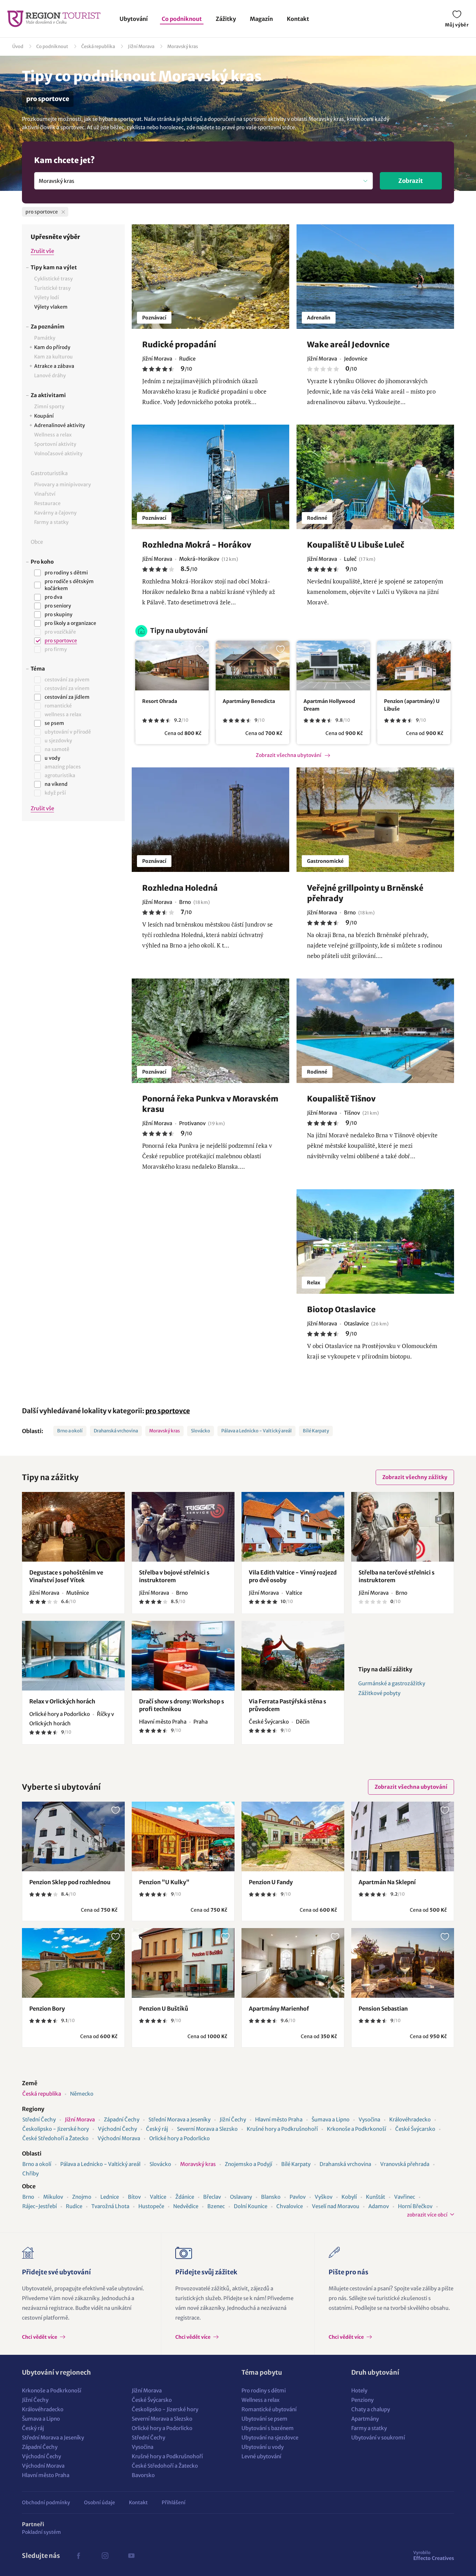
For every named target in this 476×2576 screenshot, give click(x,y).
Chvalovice (290, 2206)
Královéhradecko (410, 2119)
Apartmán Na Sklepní (387, 1882)
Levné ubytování (261, 2456)
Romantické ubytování (269, 2409)
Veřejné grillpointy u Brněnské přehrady (365, 893)
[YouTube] (131, 2556)
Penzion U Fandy (271, 1882)
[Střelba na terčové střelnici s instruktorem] (403, 1527)
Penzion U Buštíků (164, 2009)
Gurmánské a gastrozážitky (392, 1683)
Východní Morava (119, 2138)
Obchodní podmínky (46, 2502)
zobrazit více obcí (427, 2215)
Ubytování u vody (263, 2447)
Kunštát (375, 2197)
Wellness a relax (260, 2400)
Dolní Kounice (251, 2206)
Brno (28, 2197)
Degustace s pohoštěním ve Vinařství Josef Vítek (66, 1576)
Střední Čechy (39, 2119)
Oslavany (241, 2197)
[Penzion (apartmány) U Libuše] (414, 666)
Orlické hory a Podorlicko (179, 2138)
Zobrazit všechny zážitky (415, 1477)
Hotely (359, 2391)
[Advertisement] (73, 943)
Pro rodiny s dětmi (264, 2391)
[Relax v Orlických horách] (73, 1656)
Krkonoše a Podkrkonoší (356, 2129)
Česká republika (98, 47)
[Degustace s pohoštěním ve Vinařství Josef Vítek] (73, 1527)
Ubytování (134, 19)
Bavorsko (143, 2475)
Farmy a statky (369, 2428)
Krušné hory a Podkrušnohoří (282, 2129)
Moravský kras (183, 47)
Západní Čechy (122, 2119)
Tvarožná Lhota (110, 2206)
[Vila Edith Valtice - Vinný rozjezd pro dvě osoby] (293, 1527)
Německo (82, 2094)
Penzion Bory (47, 2009)
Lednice (110, 2197)
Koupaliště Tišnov (341, 1099)
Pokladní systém (41, 2532)
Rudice (74, 2206)
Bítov (134, 2197)
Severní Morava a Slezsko (207, 2129)
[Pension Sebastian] (403, 1963)
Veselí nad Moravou (336, 2206)
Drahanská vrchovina (116, 1431)
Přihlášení (174, 2502)
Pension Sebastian (383, 2009)
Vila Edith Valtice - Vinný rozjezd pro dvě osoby (293, 1576)
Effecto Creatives (434, 2555)
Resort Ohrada (160, 701)
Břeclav (212, 2197)
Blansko (271, 2197)
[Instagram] (105, 2556)
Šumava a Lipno (331, 2119)
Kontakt (298, 19)
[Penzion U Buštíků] (183, 1963)
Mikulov (53, 2197)
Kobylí (349, 2197)
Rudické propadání (179, 345)
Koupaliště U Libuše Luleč (356, 545)
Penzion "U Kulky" (164, 1882)
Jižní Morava (141, 47)
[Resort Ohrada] (172, 666)
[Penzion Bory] (73, 1963)
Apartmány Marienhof (279, 2009)
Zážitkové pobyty (379, 1693)
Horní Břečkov (415, 2206)
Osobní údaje (99, 2502)
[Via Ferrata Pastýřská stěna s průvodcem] (293, 1656)
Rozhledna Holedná (180, 888)
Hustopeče (151, 2206)
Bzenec (216, 2206)
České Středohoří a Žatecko (55, 2138)
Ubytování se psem (264, 2419)
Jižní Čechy (233, 2119)
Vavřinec (405, 2197)
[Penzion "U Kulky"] (183, 1836)
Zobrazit (411, 181)
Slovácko (201, 1431)
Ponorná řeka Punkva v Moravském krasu (210, 1104)
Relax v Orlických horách (62, 1701)
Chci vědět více (40, 2337)
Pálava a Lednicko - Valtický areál (256, 1431)
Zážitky (226, 19)
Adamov (379, 2206)
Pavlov (298, 2197)
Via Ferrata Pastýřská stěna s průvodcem (287, 1705)
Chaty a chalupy (371, 2409)
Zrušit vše (42, 251)
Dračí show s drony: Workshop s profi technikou (182, 1705)
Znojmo (82, 2197)
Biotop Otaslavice (341, 1309)
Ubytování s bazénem (268, 2428)
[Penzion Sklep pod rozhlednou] (73, 1836)
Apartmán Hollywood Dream (329, 705)
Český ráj (157, 2129)
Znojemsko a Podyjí (248, 2164)
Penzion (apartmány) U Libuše (412, 705)
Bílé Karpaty (316, 1431)
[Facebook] (78, 2556)
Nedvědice (186, 2206)
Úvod (18, 47)
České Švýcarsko (415, 2129)
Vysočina (369, 2119)
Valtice (158, 2197)
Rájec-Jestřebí (40, 2206)
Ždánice (185, 2197)
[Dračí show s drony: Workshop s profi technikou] (183, 1656)
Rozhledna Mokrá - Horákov (197, 545)
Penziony (362, 2400)
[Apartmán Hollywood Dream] (333, 666)
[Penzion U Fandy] (293, 1836)
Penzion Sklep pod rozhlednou (70, 1882)
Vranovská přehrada (405, 2164)
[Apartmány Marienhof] (293, 1963)
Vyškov (324, 2197)
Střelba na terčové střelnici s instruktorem (397, 1576)
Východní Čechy (117, 2129)
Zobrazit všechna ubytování (289, 755)
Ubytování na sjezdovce (270, 2438)
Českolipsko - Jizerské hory (56, 2129)
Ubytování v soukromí (378, 2438)
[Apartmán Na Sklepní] (403, 1836)
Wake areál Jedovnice (348, 345)
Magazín (261, 19)
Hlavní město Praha (279, 2119)
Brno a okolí (70, 1431)
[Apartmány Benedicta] (252, 666)
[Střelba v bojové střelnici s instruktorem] (183, 1527)
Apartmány (365, 2419)
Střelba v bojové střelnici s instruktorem (174, 1576)
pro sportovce (168, 1411)
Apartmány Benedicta (249, 701)
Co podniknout (182, 19)
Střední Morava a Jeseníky (179, 2119)
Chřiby (30, 2173)
